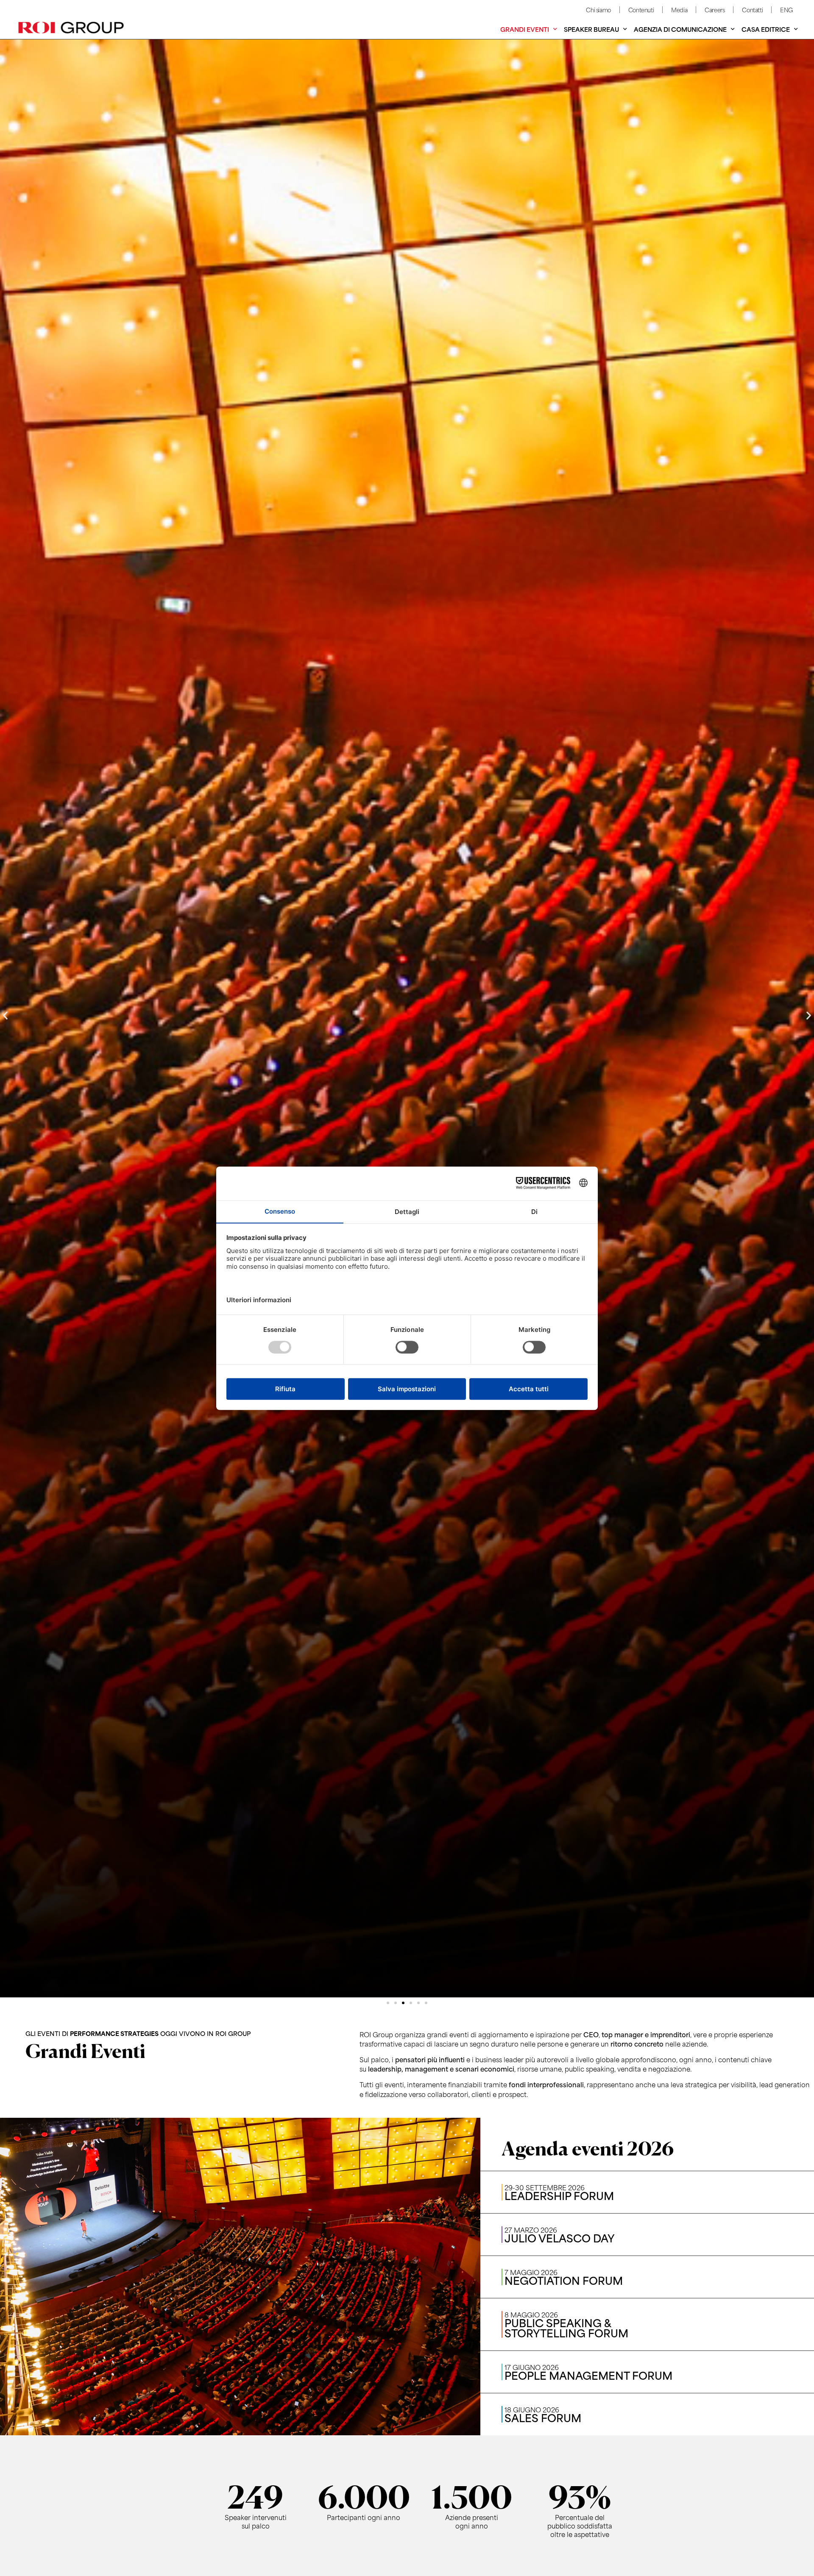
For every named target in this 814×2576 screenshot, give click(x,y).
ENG (786, 10)
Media (679, 10)
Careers (715, 10)
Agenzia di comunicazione (680, 29)
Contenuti (641, 10)
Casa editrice (766, 29)
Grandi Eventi (525, 29)
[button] (5, 1015)
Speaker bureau (591, 29)
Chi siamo (598, 10)
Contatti (752, 10)
